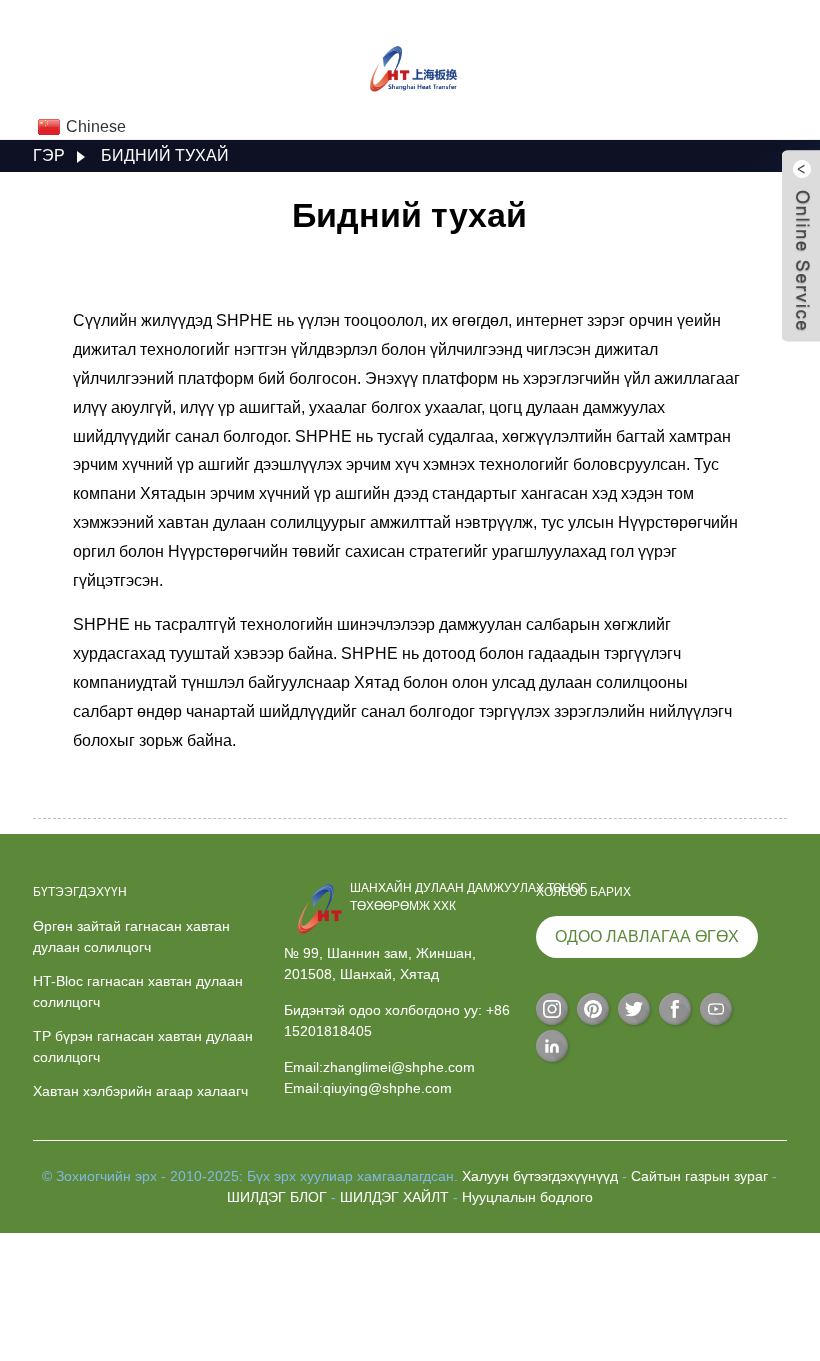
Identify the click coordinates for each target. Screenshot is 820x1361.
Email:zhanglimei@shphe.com (379, 1067)
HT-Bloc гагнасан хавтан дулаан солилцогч (138, 991)
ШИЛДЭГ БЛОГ (277, 1197)
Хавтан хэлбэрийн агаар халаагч (140, 1091)
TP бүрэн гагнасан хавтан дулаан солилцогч (143, 1046)
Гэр (49, 155)
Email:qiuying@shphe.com (368, 1088)
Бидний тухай (165, 155)
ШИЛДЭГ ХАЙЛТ (394, 1197)
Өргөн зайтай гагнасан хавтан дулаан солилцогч (131, 936)
